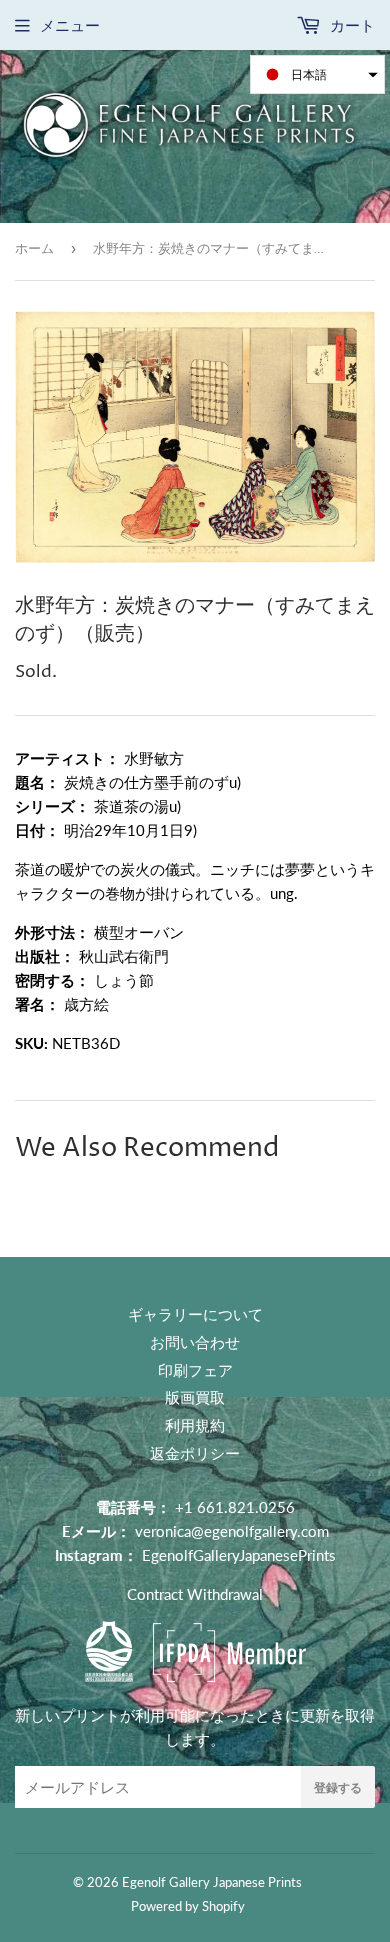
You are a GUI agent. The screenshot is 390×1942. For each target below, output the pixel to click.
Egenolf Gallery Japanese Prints (212, 1882)
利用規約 (195, 1425)
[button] (317, 74)
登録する (338, 1787)
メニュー (70, 25)
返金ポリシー (195, 1453)
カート (350, 25)
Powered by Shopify (188, 1906)
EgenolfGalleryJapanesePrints (239, 1555)
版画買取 (195, 1397)
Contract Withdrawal (195, 1594)
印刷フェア (195, 1370)
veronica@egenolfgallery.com (232, 1531)
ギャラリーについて (195, 1314)
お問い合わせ (195, 1342)
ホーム (34, 248)
